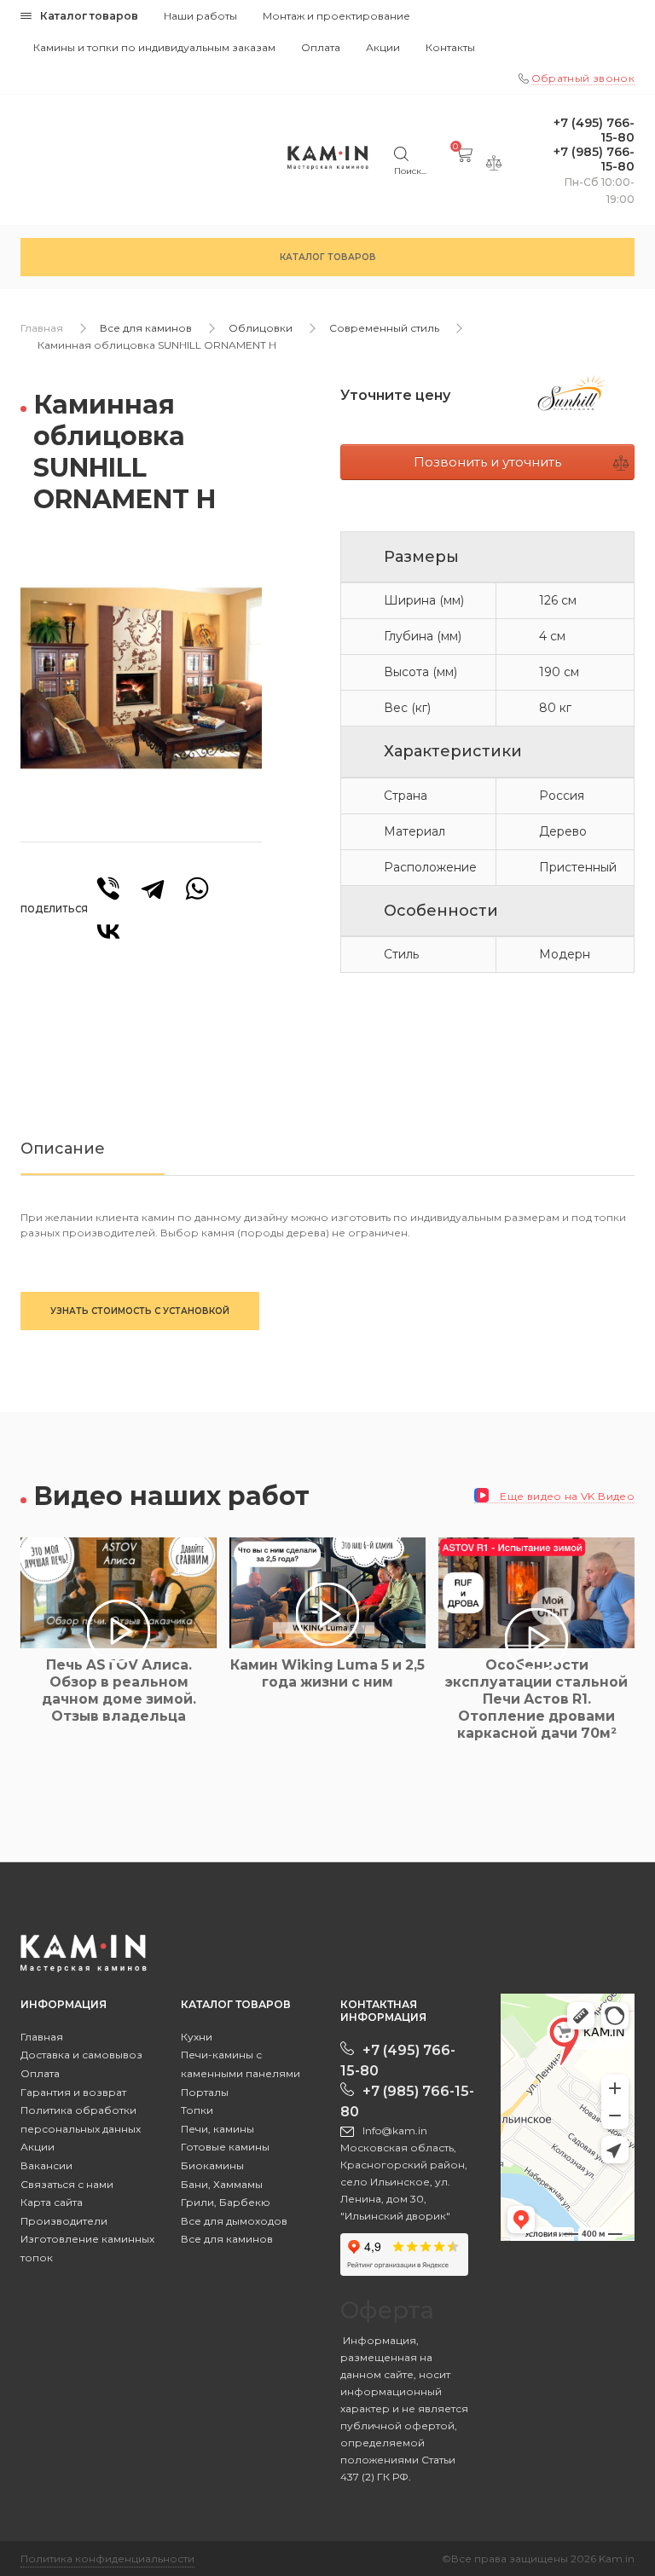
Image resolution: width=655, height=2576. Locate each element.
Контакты (450, 47)
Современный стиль (384, 328)
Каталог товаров (89, 16)
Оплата (321, 47)
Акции (383, 47)
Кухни (197, 2037)
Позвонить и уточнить (487, 462)
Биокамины (212, 2165)
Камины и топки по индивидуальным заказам (154, 47)
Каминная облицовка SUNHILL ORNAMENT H (157, 345)
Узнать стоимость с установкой (140, 1311)
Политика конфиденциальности (107, 2559)
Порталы (205, 2092)
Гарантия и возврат (73, 2092)
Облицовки (261, 328)
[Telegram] (153, 889)
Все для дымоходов (234, 2221)
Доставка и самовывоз (81, 2055)
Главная (42, 328)
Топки (197, 2110)
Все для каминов (146, 328)
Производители (64, 2221)
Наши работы (200, 16)
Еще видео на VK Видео (566, 1496)
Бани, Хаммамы (222, 2184)
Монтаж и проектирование (336, 16)
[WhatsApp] (197, 889)
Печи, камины (217, 2129)
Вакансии (46, 2165)
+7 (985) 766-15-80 (594, 159)
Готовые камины (225, 2147)
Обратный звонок (583, 78)
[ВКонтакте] (108, 931)
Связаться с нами (67, 2184)
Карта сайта (52, 2202)
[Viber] (108, 889)
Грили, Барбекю (226, 2202)
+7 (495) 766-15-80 (594, 130)
